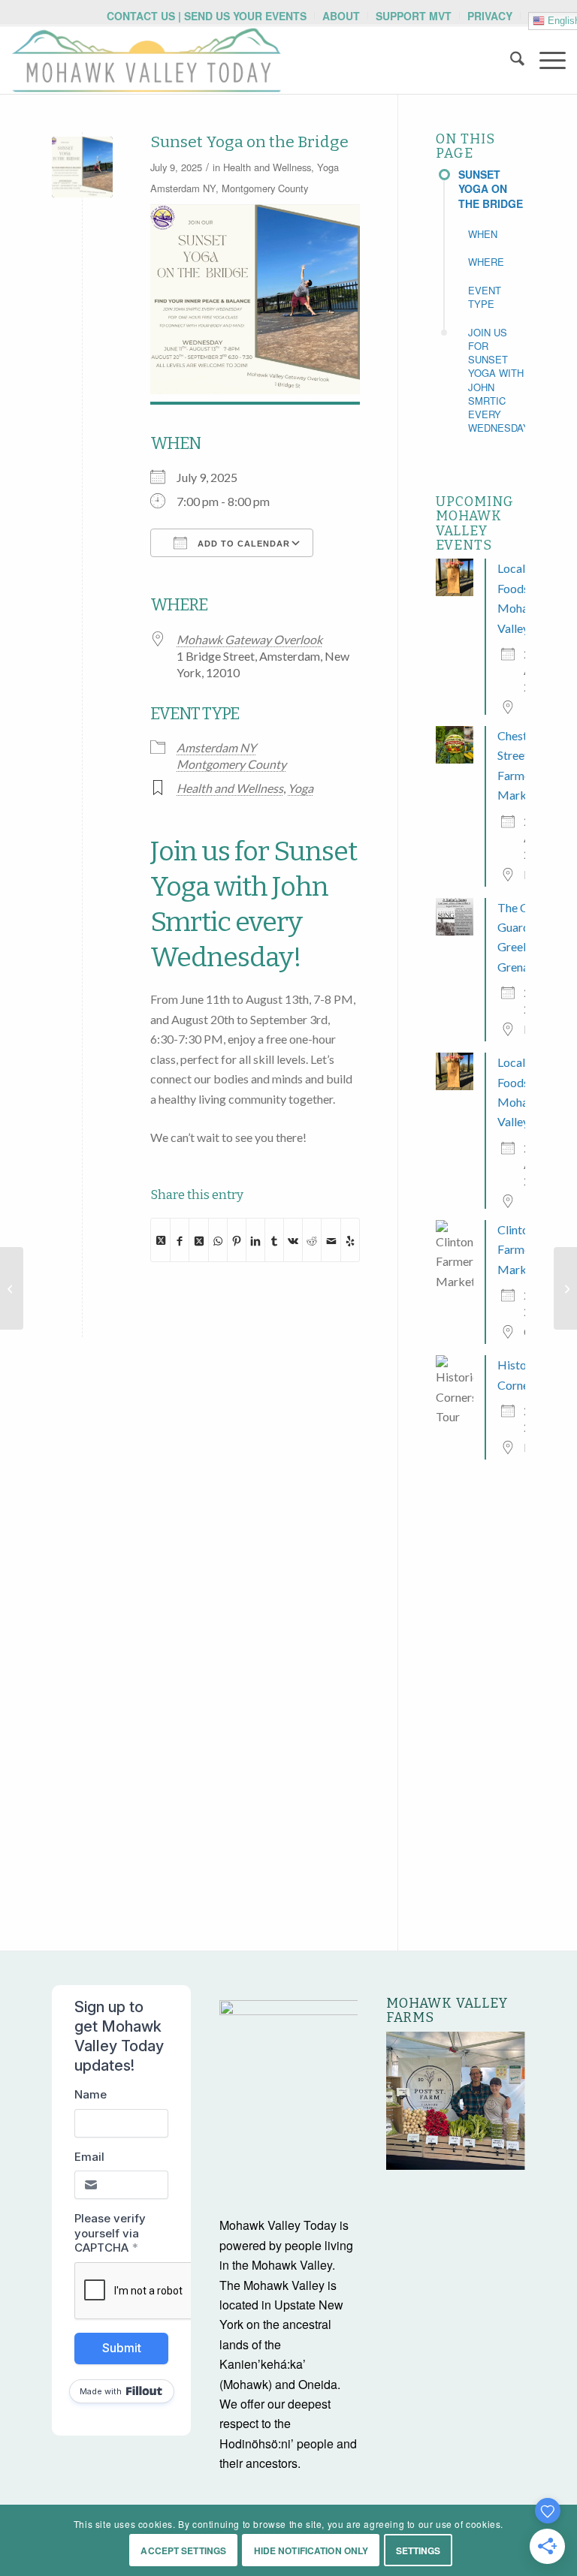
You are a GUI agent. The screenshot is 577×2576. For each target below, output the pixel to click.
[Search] (510, 60)
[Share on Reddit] (312, 1240)
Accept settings (183, 2550)
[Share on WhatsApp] (218, 1240)
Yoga (328, 167)
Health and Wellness (267, 167)
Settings (418, 2550)
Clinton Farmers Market (519, 1249)
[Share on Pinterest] (237, 1240)
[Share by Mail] (331, 1240)
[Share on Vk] (293, 1240)
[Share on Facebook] (180, 1240)
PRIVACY (490, 16)
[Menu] (545, 60)
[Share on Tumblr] (274, 1240)
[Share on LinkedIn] (255, 1240)
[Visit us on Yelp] (350, 1240)
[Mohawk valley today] (147, 60)
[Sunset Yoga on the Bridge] (82, 167)
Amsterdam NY (183, 188)
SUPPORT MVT (414, 16)
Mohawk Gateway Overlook (249, 639)
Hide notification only (311, 2550)
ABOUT (341, 16)
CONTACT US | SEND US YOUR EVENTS (207, 16)
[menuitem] (207, 16)
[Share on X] (160, 1240)
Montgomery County (265, 188)
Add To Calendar (242, 544)
